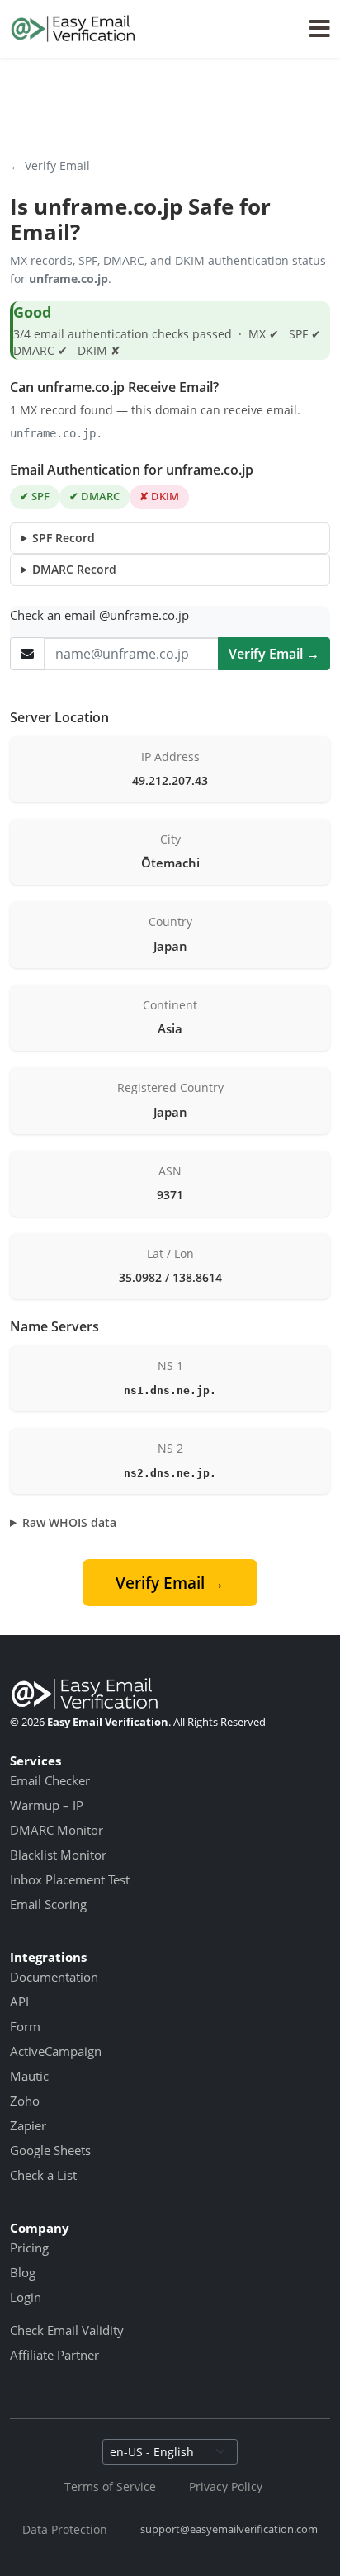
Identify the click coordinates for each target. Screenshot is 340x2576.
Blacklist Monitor (58, 1855)
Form (25, 2026)
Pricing (29, 2248)
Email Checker (50, 1780)
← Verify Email (50, 165)
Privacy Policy (226, 2486)
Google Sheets (50, 2150)
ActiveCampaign (56, 2051)
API (19, 2002)
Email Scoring (48, 1904)
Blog (23, 2272)
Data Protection (65, 2529)
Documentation (54, 1977)
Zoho (25, 2101)
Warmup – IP (47, 1805)
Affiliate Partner (54, 2355)
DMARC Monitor (57, 1830)
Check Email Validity (67, 2330)
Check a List (43, 2175)
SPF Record (64, 538)
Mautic (29, 2076)
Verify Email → (274, 654)
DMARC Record (74, 569)
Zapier (28, 2125)
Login (26, 2297)
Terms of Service (110, 2486)
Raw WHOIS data (69, 1522)
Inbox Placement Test (70, 1879)
